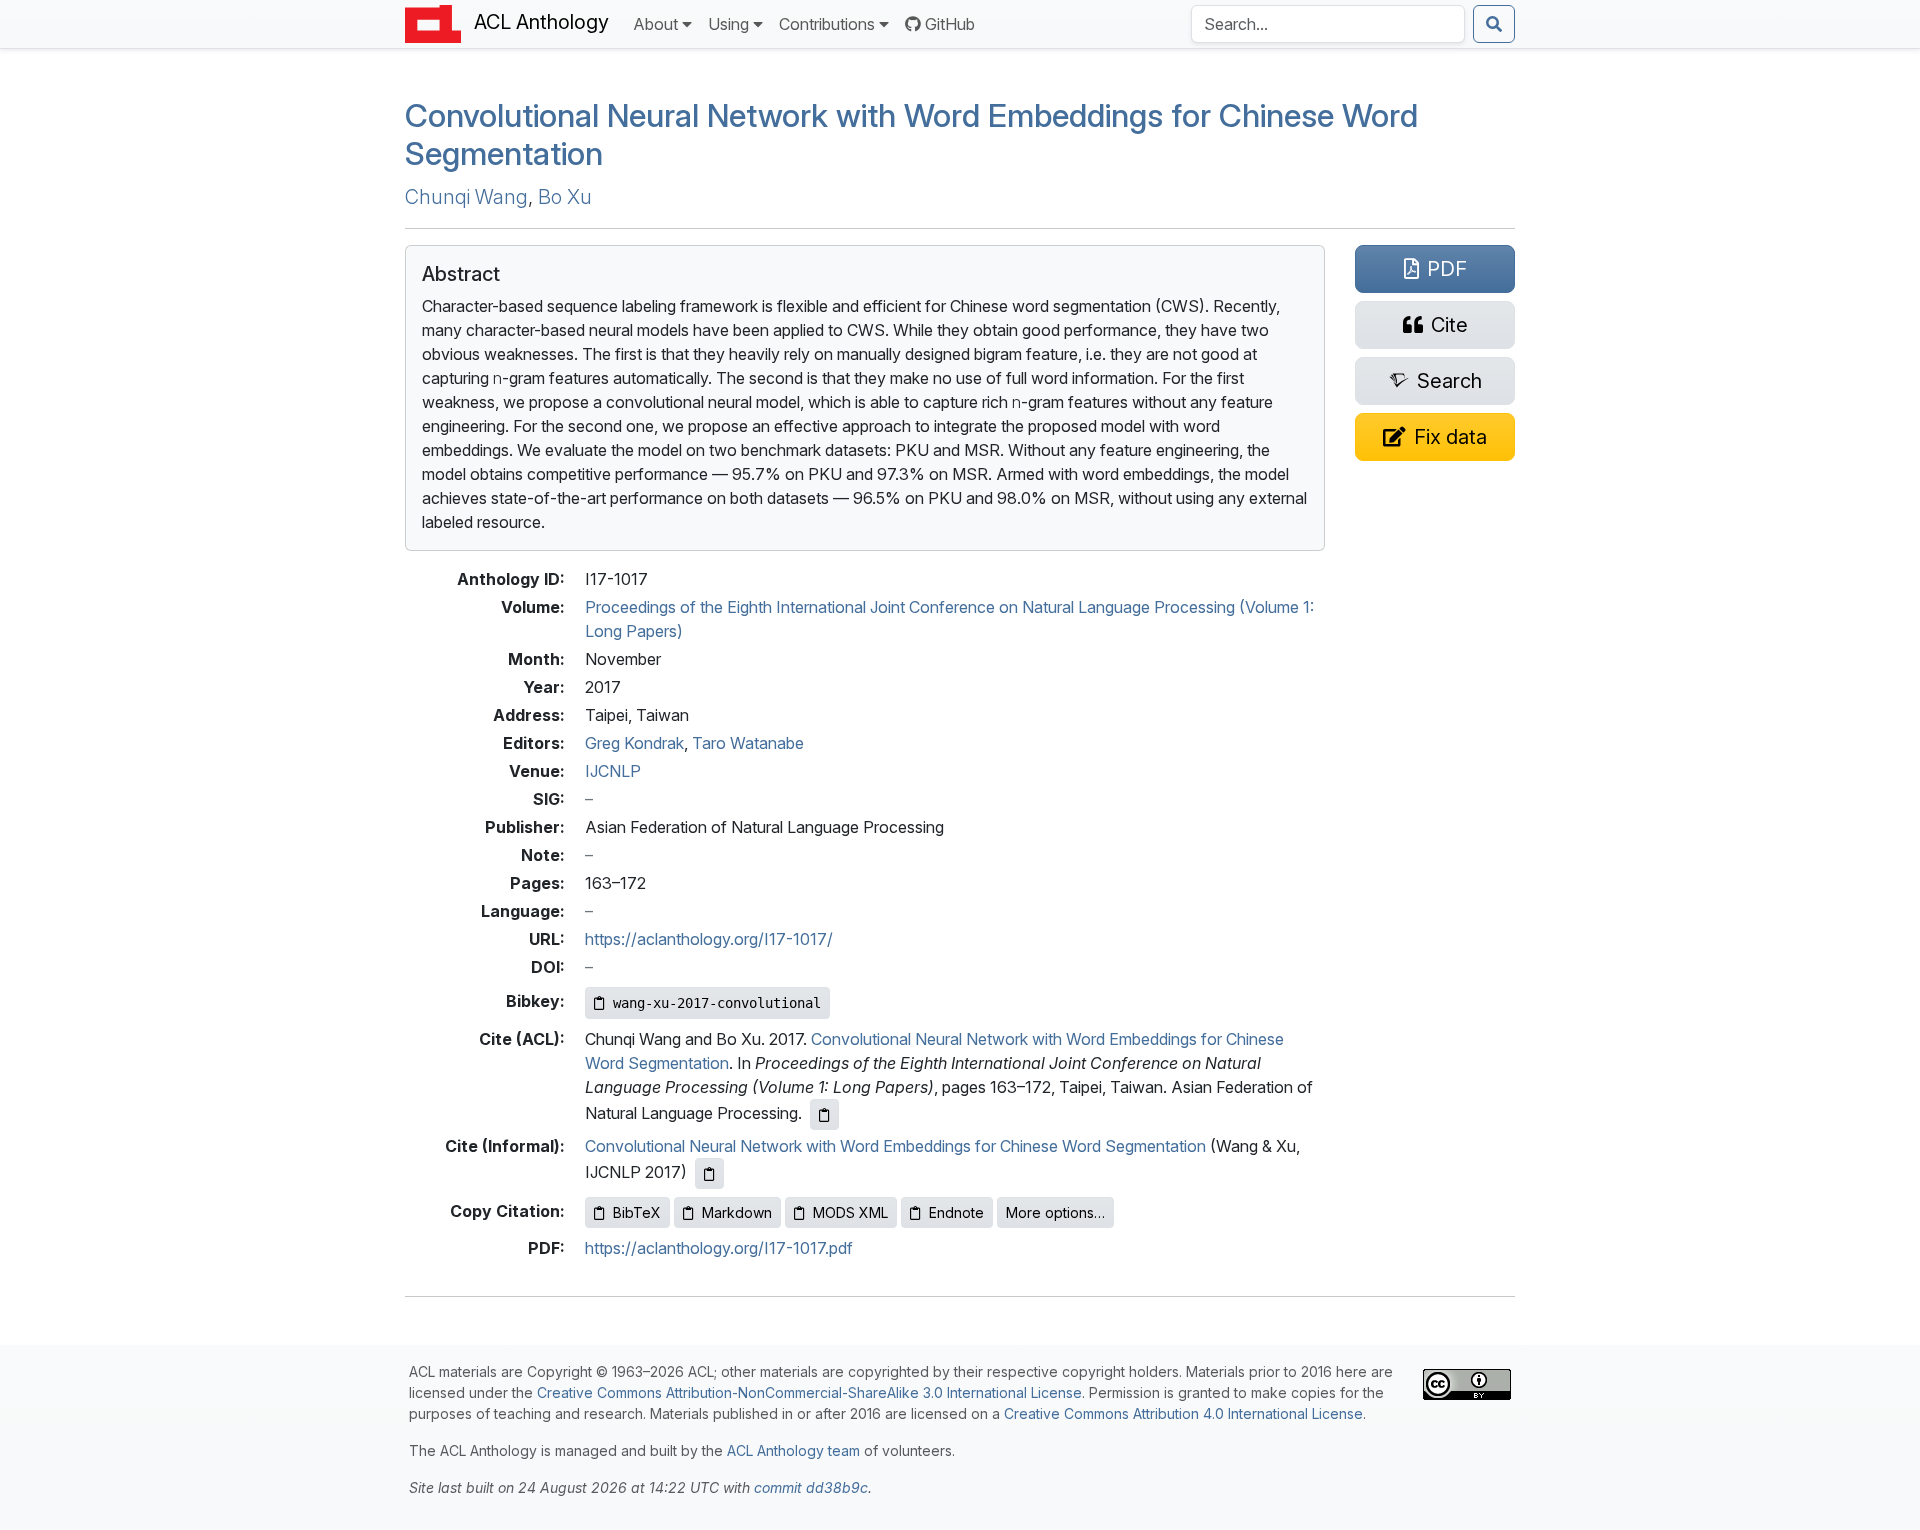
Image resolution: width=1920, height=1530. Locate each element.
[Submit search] (1494, 24)
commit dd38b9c (811, 1487)
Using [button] (728, 24)
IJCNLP (613, 771)
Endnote (956, 1212)
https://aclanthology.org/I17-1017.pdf (719, 1248)
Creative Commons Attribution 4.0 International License (1183, 1413)
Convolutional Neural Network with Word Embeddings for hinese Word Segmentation (911, 134)
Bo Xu (565, 197)
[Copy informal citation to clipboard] (709, 1173)
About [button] (655, 24)
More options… (1055, 1212)
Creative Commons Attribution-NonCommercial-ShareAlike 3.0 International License (809, 1392)
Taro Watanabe (748, 743)
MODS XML (850, 1212)
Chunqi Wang (466, 197)
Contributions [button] (827, 24)
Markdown (737, 1212)
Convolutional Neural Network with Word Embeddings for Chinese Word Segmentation (895, 1146)
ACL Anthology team (793, 1450)
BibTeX (637, 1212)
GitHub (950, 24)
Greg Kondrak (634, 743)
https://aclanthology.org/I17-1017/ (709, 939)
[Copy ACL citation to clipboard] (824, 1114)
